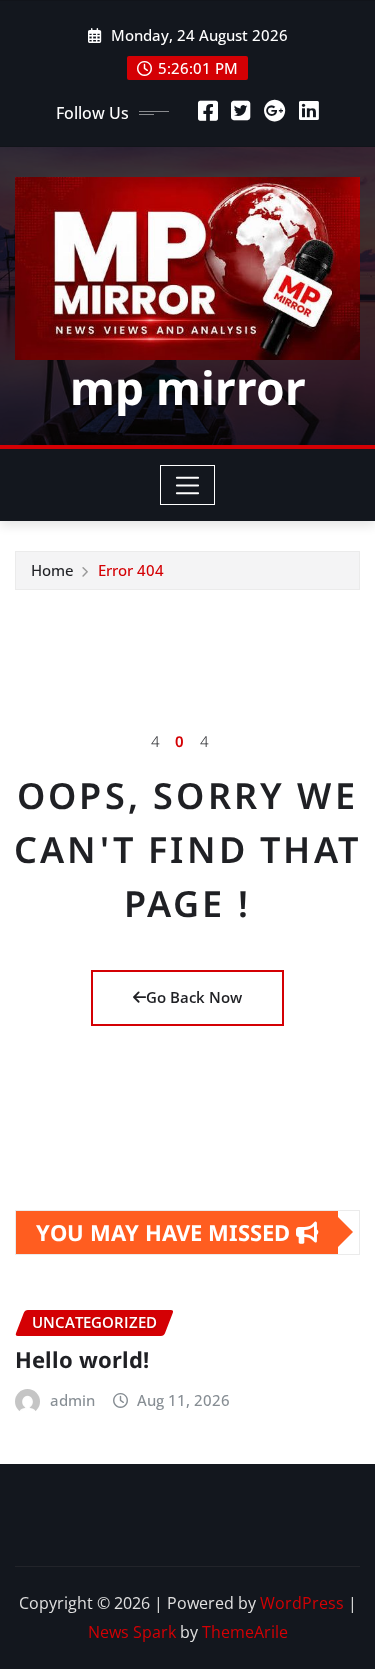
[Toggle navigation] (187, 485)
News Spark (132, 1632)
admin (72, 1400)
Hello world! (82, 1359)
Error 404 (131, 570)
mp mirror (188, 387)
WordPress (302, 1603)
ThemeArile (245, 1632)
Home (52, 570)
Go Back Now (194, 997)
